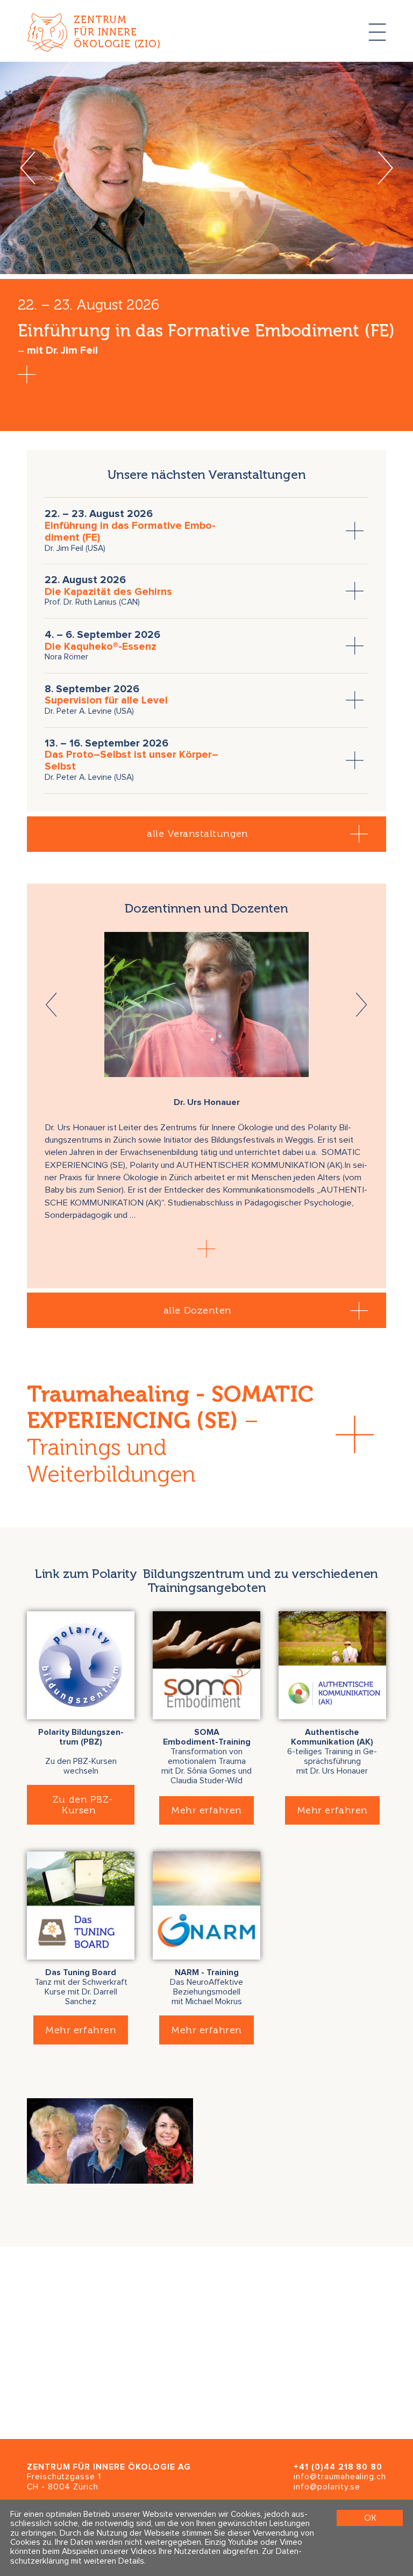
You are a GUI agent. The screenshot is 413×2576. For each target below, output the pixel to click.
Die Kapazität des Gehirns (108, 592)
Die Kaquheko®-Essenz (101, 647)
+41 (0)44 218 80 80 (338, 2467)
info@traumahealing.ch (340, 2477)
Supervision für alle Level (106, 701)
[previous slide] (28, 168)
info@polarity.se (327, 2487)
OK (370, 2518)
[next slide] (385, 168)
